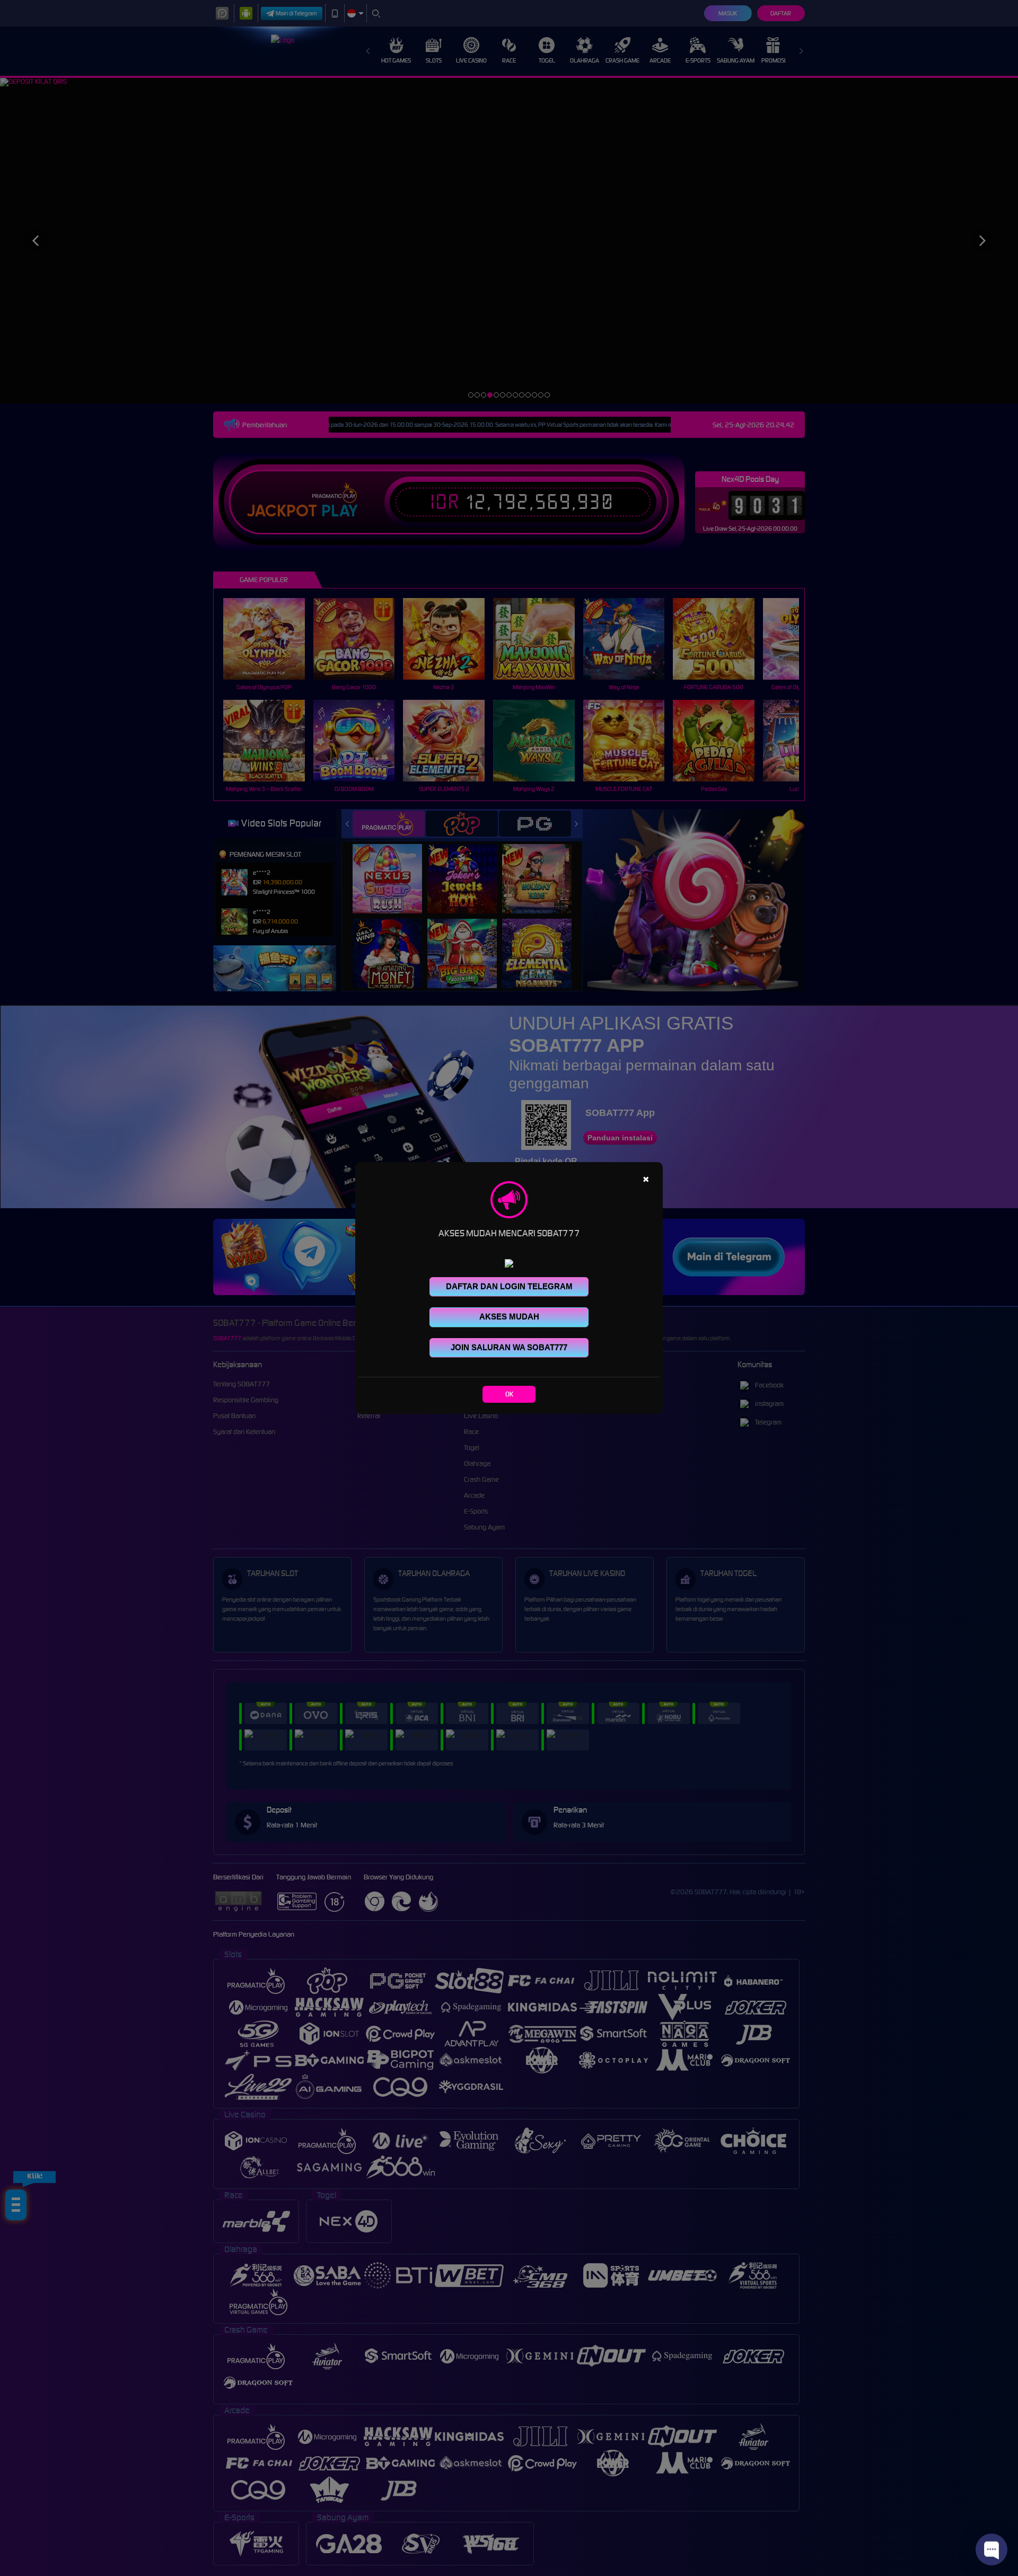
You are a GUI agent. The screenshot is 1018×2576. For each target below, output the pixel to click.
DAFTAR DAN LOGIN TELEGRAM (509, 1286)
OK (509, 1394)
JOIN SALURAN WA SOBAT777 (509, 1347)
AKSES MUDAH (509, 1317)
